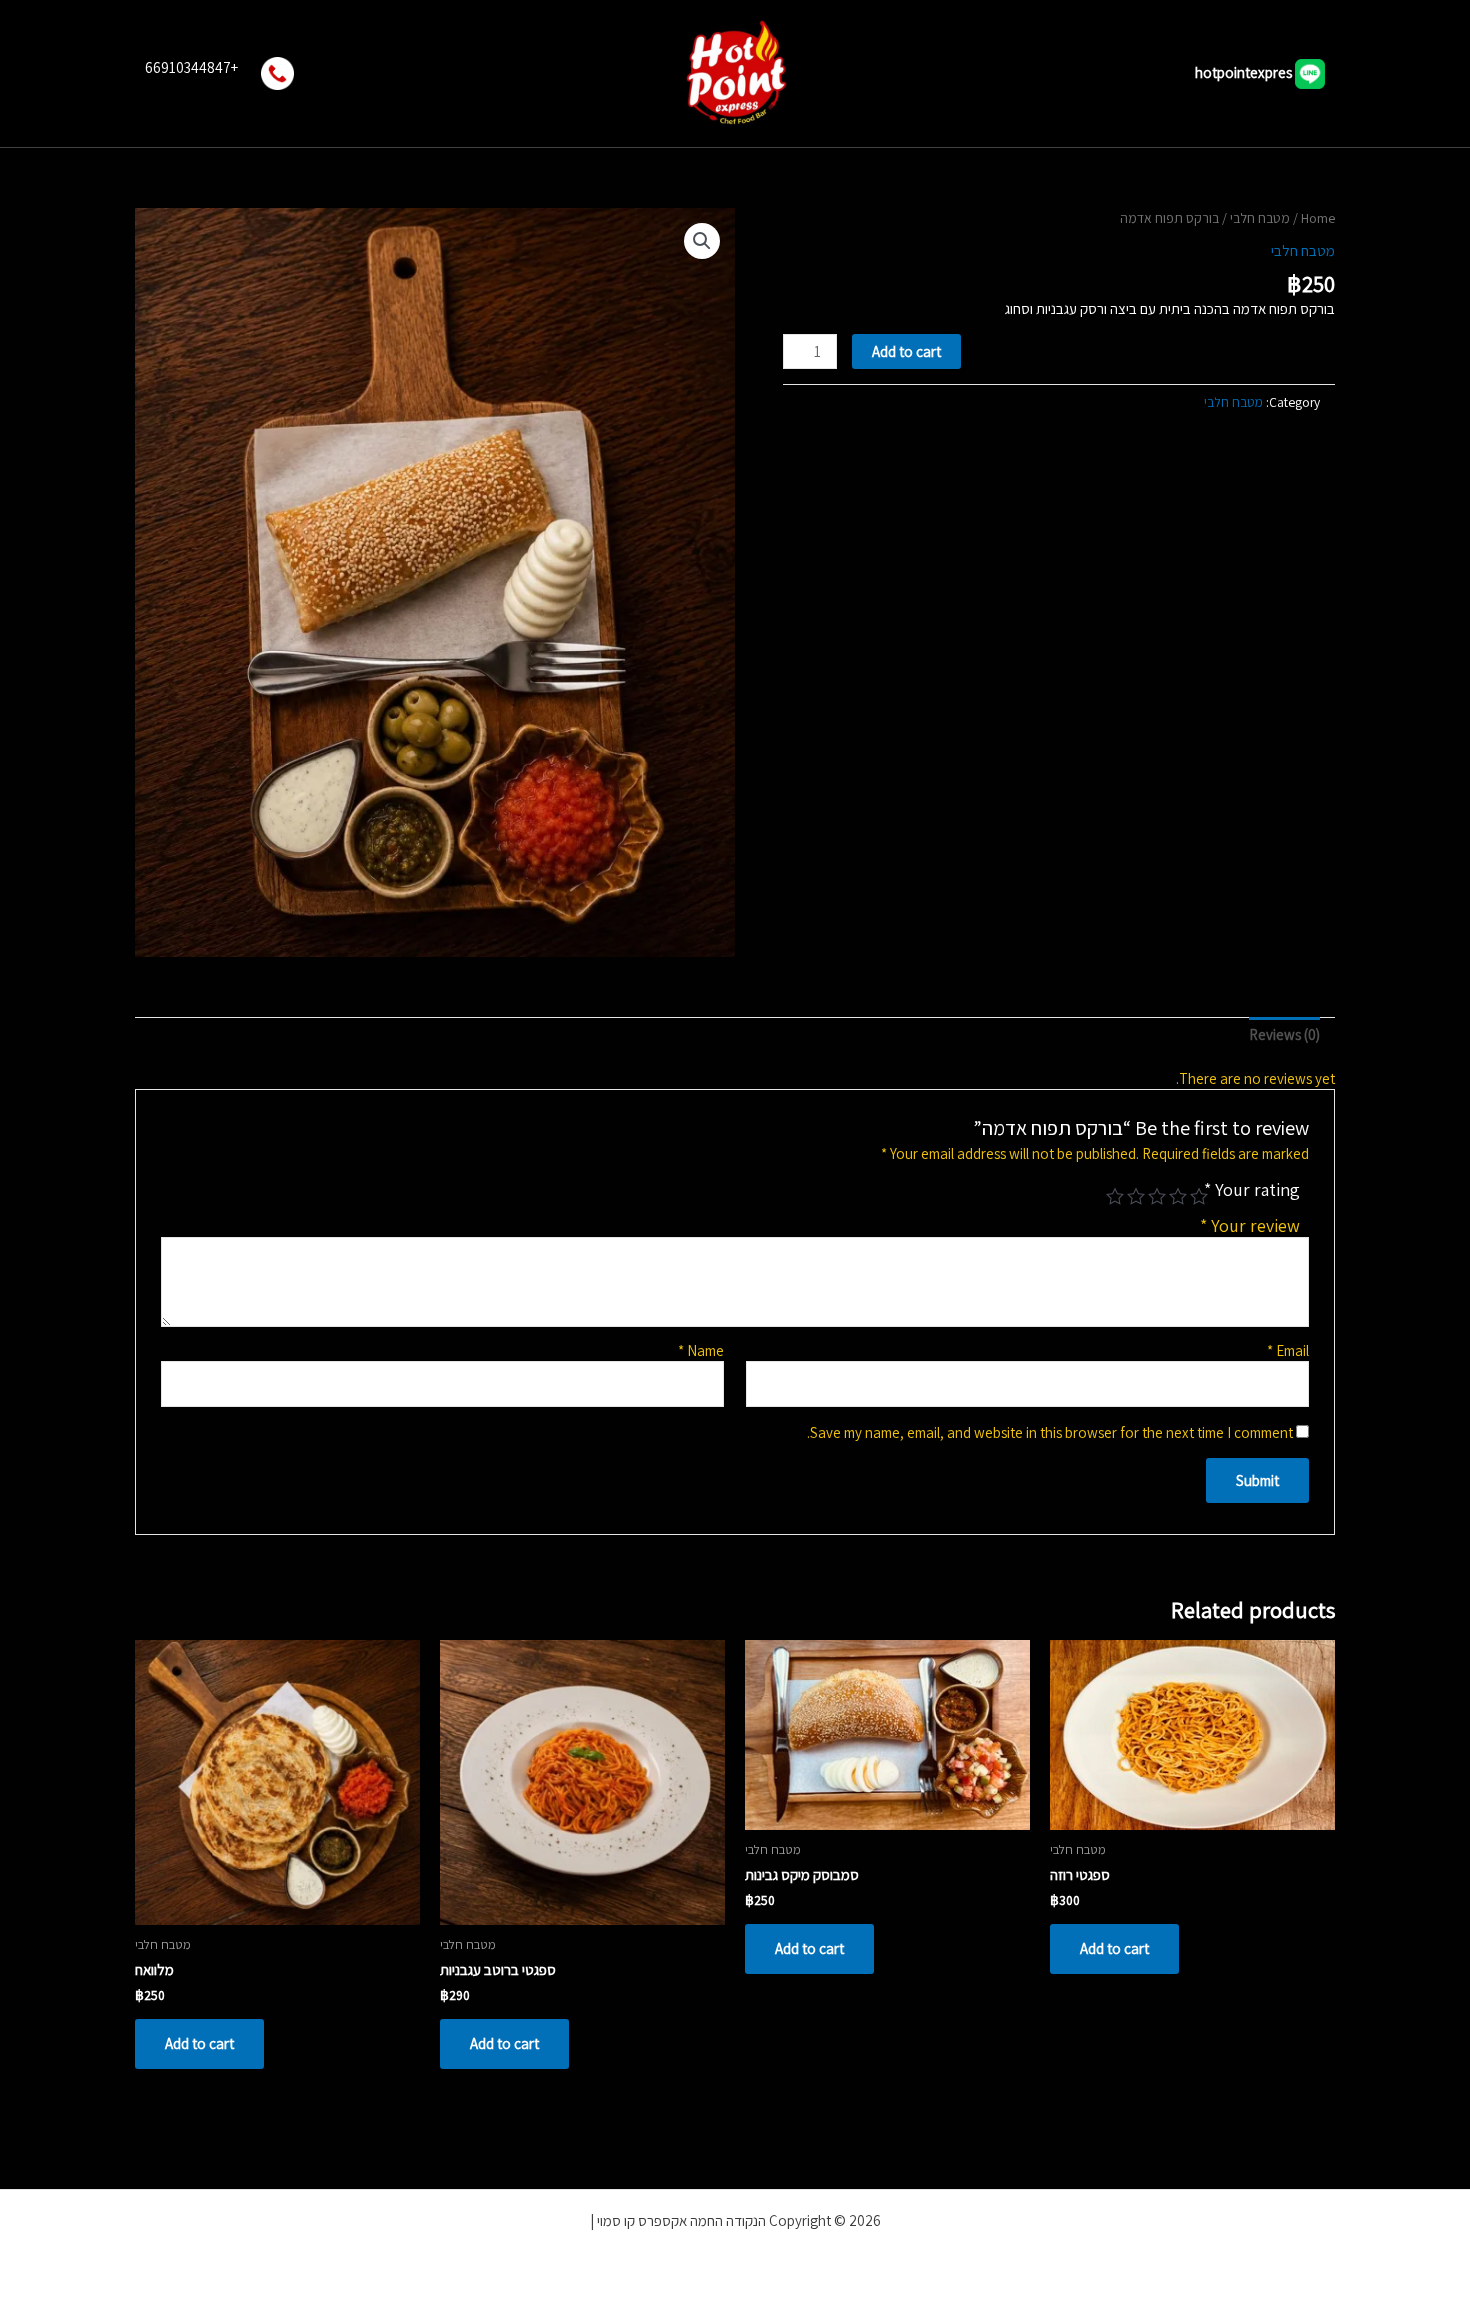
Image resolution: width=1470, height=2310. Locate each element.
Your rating (1252, 1189)
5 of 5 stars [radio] (1111, 1196)
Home (1318, 218)
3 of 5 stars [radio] (1153, 1196)
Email (1288, 1350)
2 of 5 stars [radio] (1174, 1196)
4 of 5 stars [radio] (1132, 1196)
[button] (702, 241)
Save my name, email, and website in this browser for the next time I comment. (1050, 1432)
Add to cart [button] (1114, 1948)
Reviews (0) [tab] (1284, 1034)
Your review (1250, 1225)
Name (701, 1350)
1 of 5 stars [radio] (1195, 1196)
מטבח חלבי (1260, 218)
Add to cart (906, 351)
